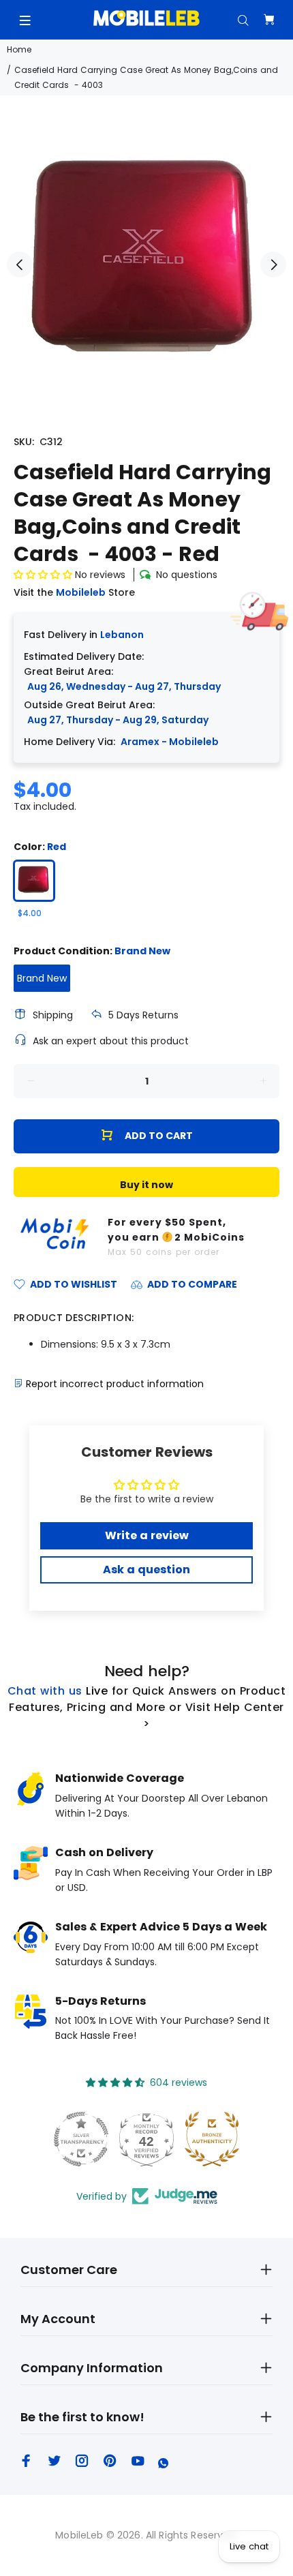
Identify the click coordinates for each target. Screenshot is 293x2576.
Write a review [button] (147, 1535)
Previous (20, 264)
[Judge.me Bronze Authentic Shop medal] (212, 2139)
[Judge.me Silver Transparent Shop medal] (81, 2139)
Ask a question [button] (146, 1570)
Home (19, 49)
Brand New (42, 978)
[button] (44, 575)
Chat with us (45, 1691)
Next (273, 264)
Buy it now (146, 1185)
